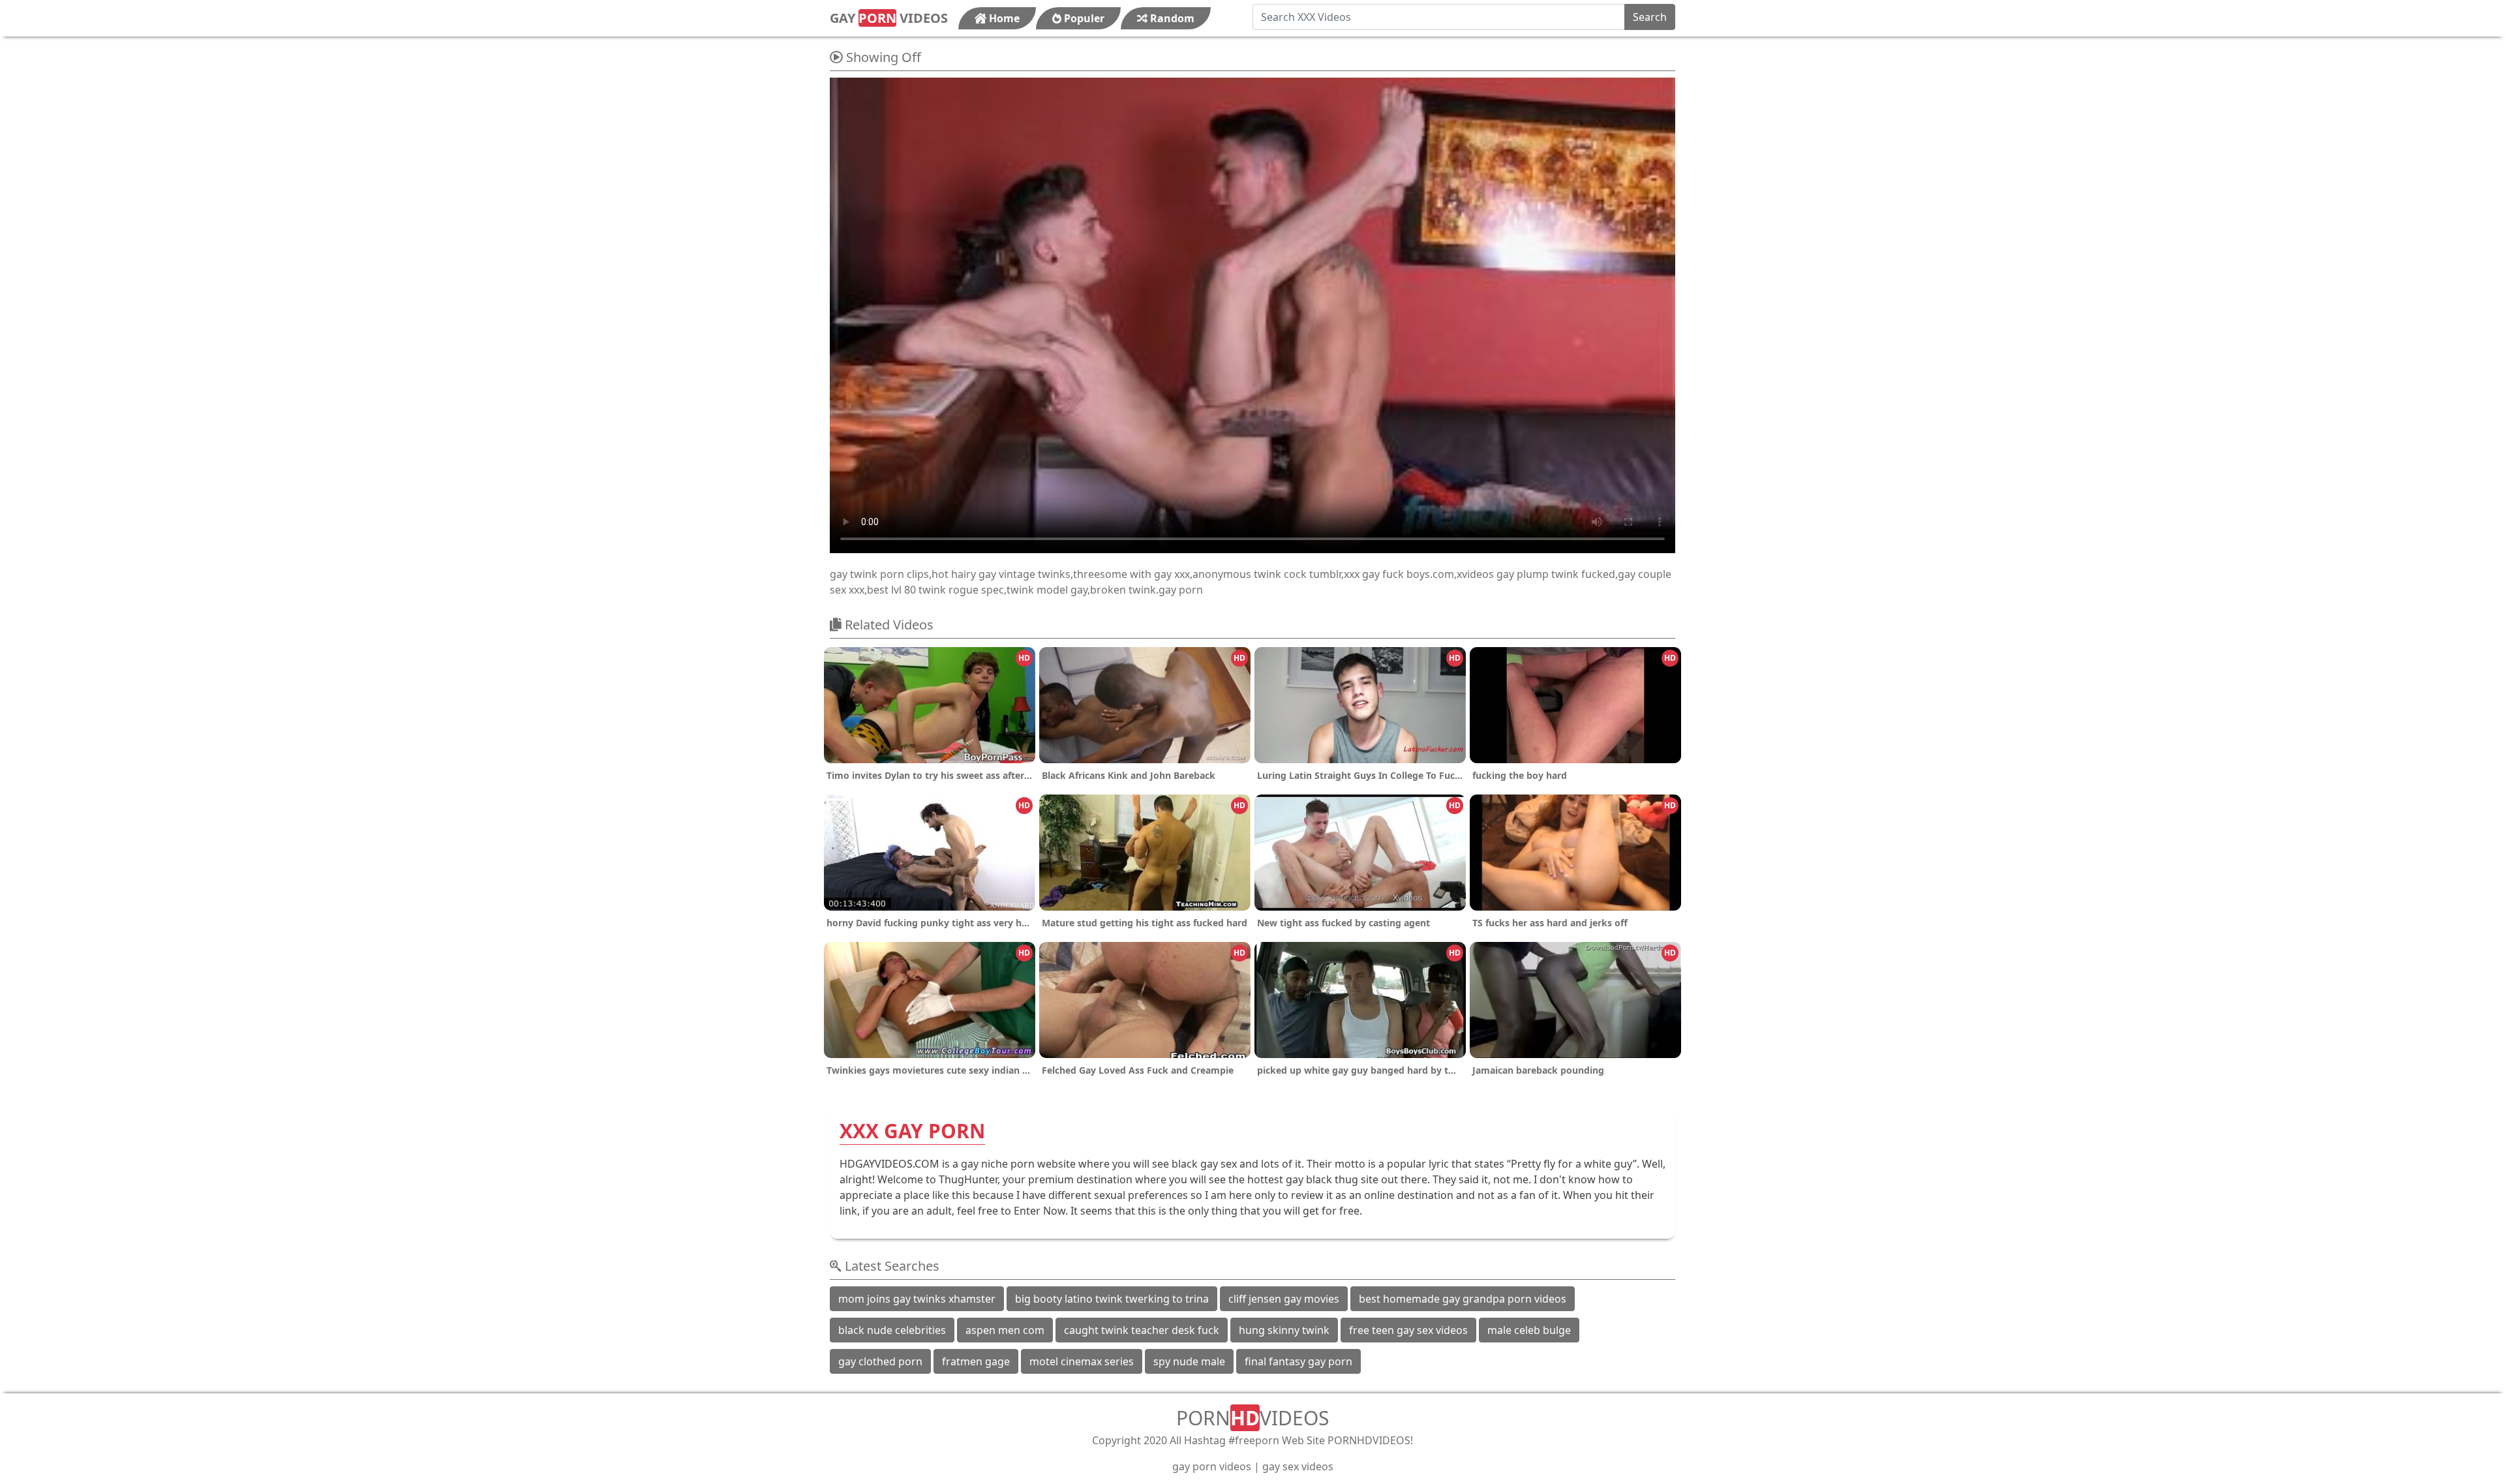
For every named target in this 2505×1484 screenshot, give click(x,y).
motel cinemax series (1082, 1361)
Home (1003, 18)
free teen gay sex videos (1408, 1330)
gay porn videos (1212, 1466)
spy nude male (1189, 1361)
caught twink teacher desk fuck (1142, 1330)
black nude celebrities (892, 1330)
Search (1650, 17)
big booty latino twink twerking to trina (1112, 1299)
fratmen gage (976, 1361)
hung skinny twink (1284, 1330)
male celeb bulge (1529, 1330)
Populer (1083, 18)
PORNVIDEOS (1252, 1418)
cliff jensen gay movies (1284, 1299)
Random (1171, 18)
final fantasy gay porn (1298, 1361)
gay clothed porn (880, 1361)
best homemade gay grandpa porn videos (1463, 1299)
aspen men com (1005, 1330)
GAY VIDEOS (889, 18)
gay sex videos (1298, 1466)
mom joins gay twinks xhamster (917, 1299)
